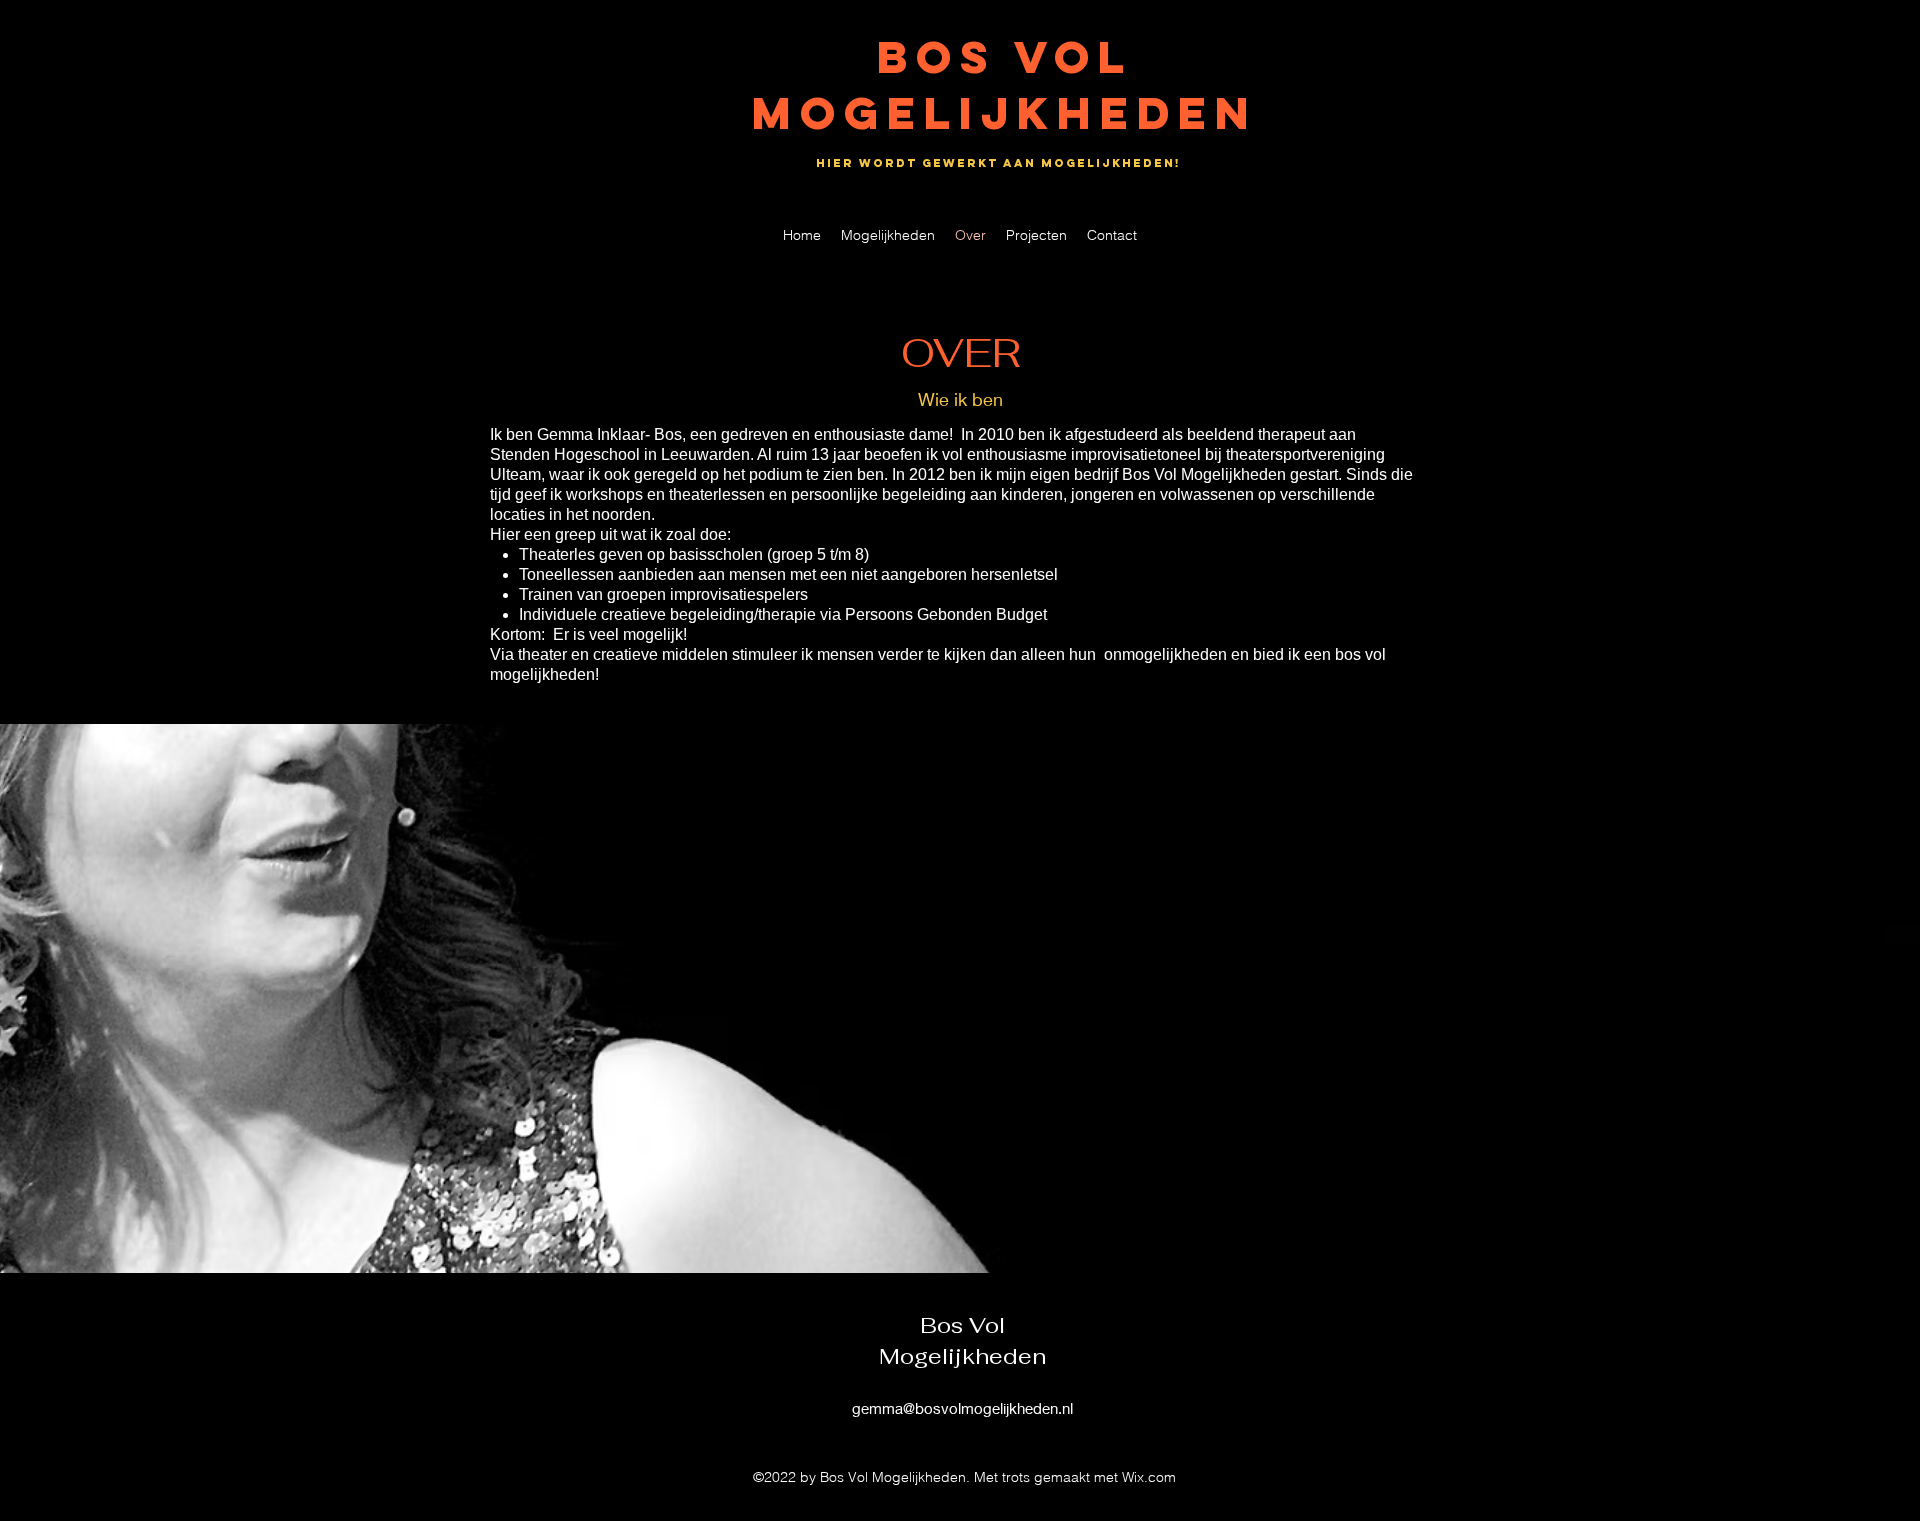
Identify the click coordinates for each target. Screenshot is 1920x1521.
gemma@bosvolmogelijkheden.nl (962, 1408)
